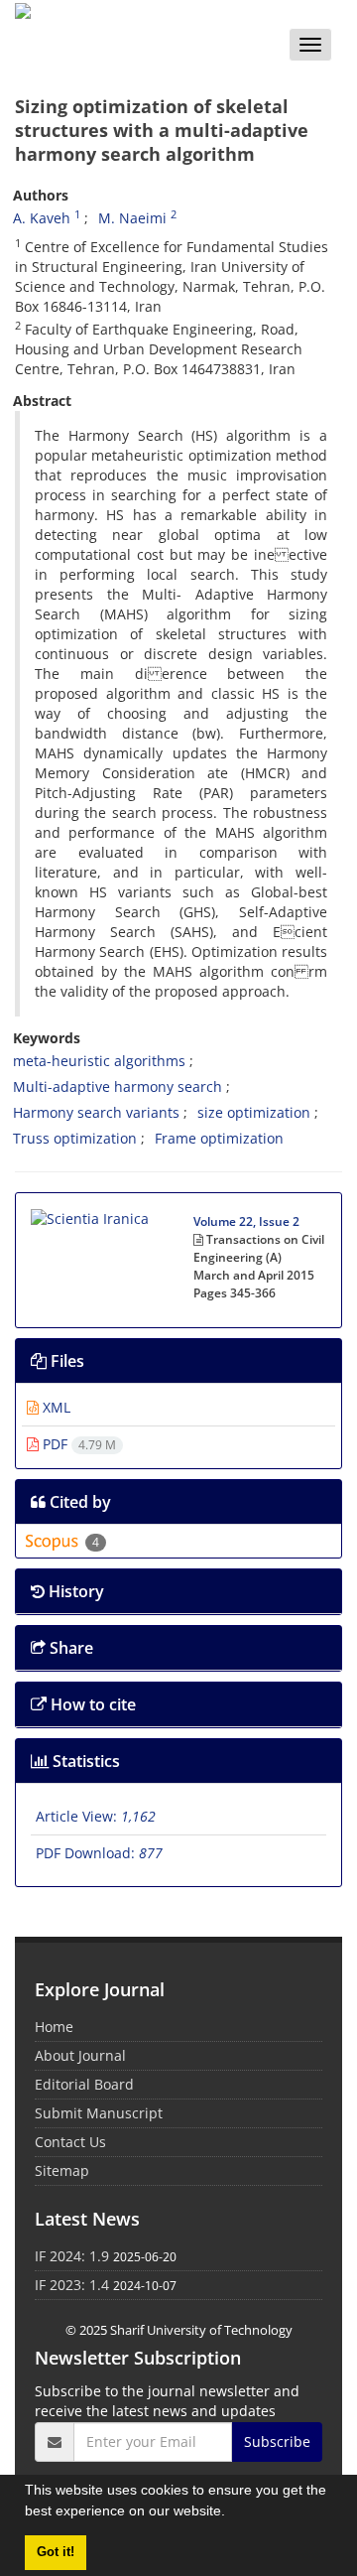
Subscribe (277, 2441)
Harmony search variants (96, 1112)
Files (65, 1361)
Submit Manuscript (99, 2113)
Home (54, 2027)
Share (69, 1648)
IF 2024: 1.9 (72, 2256)
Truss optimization (75, 1138)
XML (55, 1407)
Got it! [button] (56, 2552)
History (74, 1591)
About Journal (80, 2055)
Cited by (78, 1502)
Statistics (84, 1761)
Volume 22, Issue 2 (246, 1221)
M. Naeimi (132, 218)
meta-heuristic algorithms (99, 1061)
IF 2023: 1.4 (72, 2285)
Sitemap (62, 2170)
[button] (232, 2513)
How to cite (91, 1704)
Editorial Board (84, 2084)
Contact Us (70, 2142)
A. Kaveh (42, 218)
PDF (77, 1444)
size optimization (254, 1112)
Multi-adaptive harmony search (118, 1086)
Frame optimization (219, 1138)
